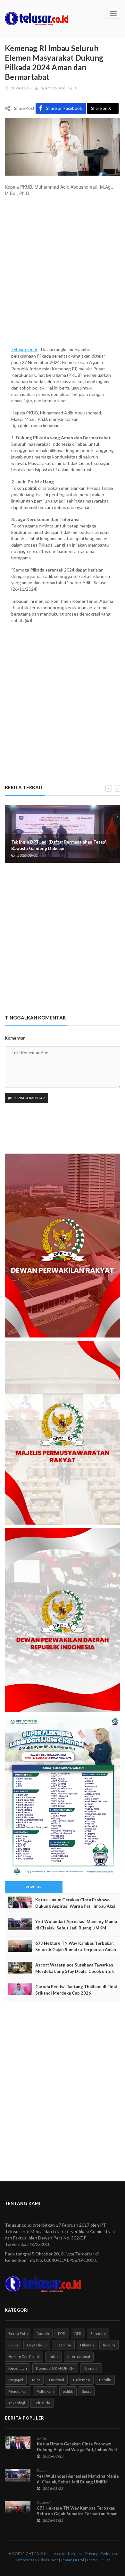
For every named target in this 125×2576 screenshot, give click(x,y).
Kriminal (91, 2368)
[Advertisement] (63, 275)
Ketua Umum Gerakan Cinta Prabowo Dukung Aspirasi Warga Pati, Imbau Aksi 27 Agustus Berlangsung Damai (75, 1906)
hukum (109, 2345)
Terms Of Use (99, 2560)
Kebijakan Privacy (83, 2553)
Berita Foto (18, 2334)
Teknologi (17, 2403)
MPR (36, 2380)
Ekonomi (98, 2334)
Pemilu (105, 2380)
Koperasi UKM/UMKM (55, 2368)
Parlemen (82, 2380)
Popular (34, 1887)
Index (54, 2356)
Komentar (15, 1038)
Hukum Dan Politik (24, 2356)
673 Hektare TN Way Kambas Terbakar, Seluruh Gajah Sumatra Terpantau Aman (76, 1946)
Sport (87, 2391)
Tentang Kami (72, 2560)
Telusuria (42, 2403)
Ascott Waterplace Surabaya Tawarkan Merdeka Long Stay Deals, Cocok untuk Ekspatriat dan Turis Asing (75, 1971)
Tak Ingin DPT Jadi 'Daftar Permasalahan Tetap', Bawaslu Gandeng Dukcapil (59, 845)
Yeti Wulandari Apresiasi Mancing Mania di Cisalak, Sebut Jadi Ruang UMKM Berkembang (76, 1928)
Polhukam (45, 2391)
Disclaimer (49, 2560)
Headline (63, 2345)
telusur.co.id (24, 349)
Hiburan (87, 2345)
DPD (62, 2334)
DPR (78, 2334)
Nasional (57, 2380)
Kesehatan (18, 2368)
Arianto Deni (55, 88)
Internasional (79, 2356)
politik (68, 2391)
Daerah (43, 2334)
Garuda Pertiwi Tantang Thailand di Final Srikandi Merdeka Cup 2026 (76, 1990)
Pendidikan (18, 2391)
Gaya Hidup (37, 2345)
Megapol (16, 2380)
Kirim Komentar (29, 1098)
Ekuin (13, 2345)
